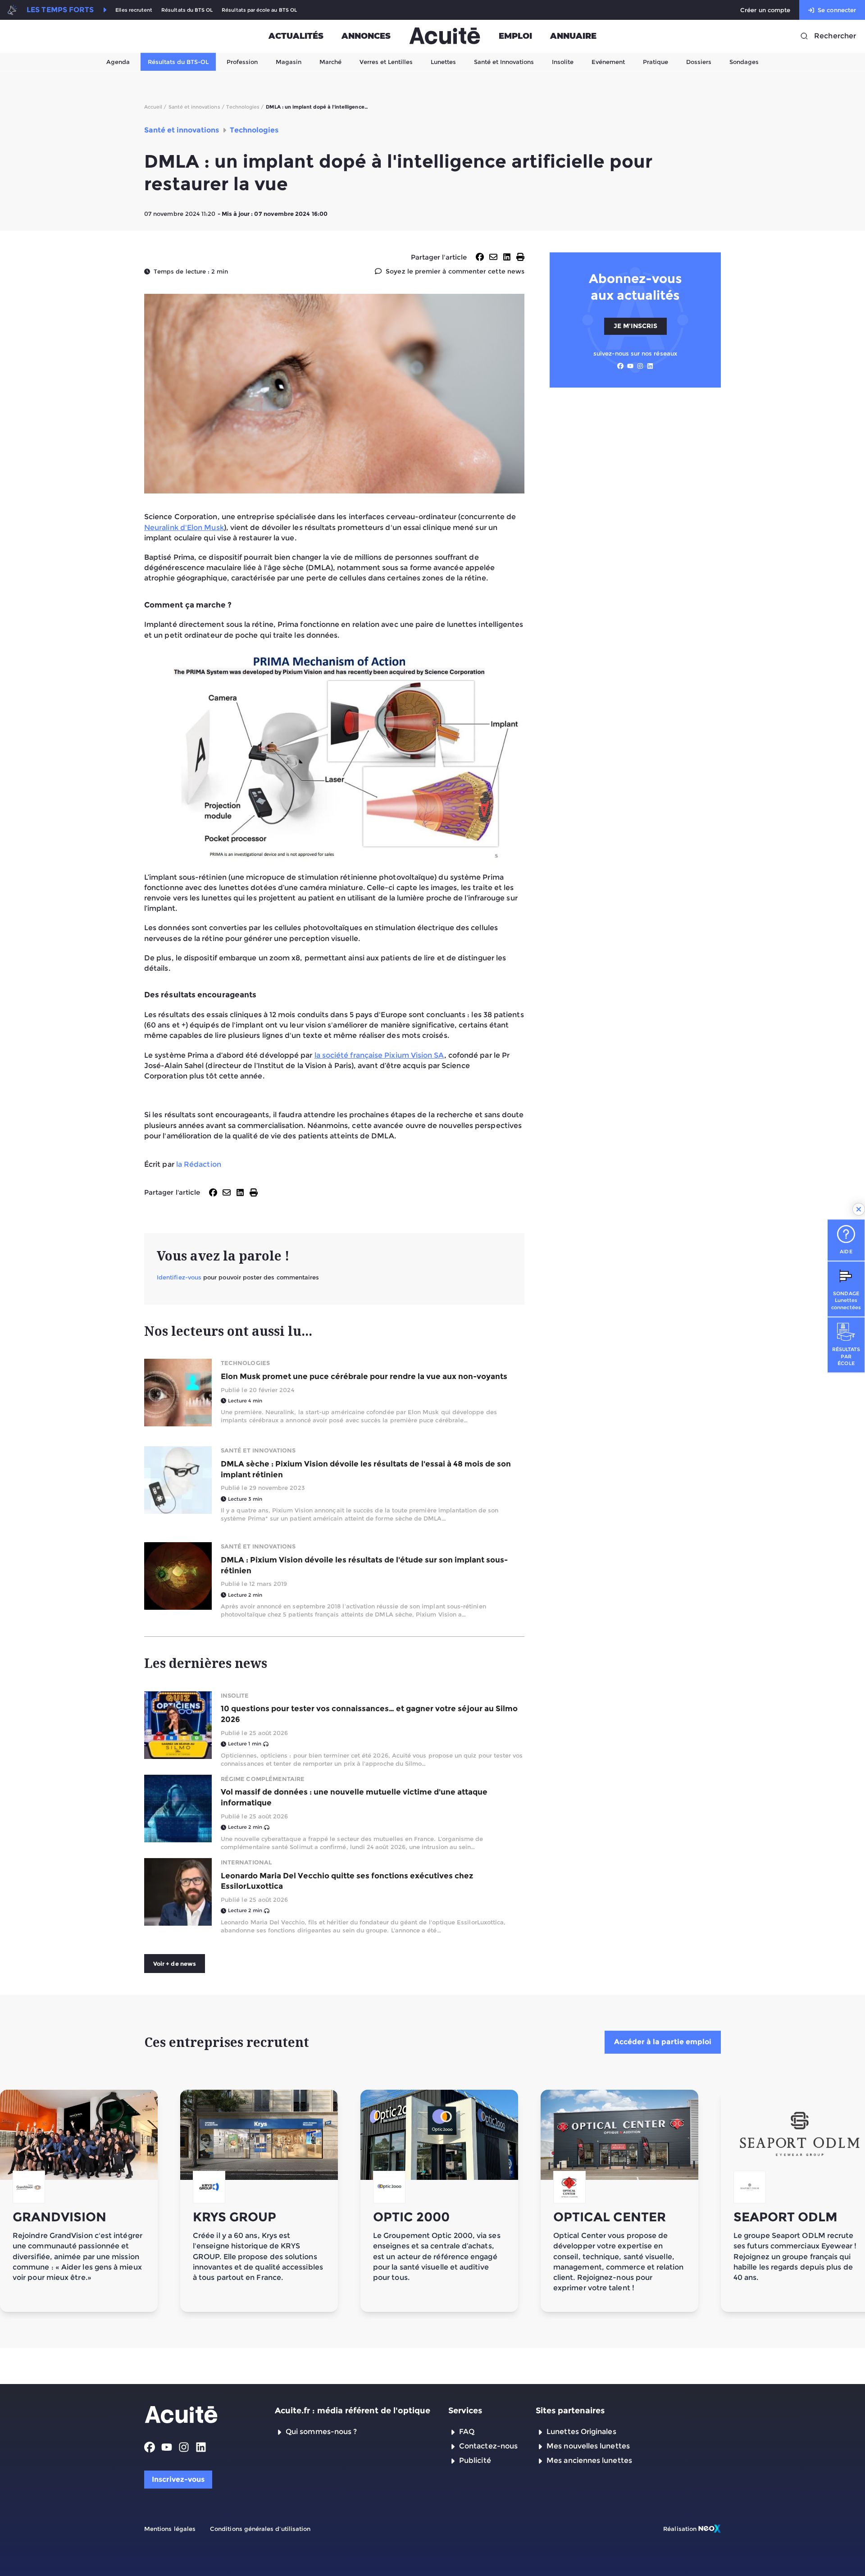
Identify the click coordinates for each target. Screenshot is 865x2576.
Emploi (515, 36)
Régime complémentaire (263, 1779)
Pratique (656, 62)
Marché (330, 62)
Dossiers (699, 62)
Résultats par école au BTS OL (259, 10)
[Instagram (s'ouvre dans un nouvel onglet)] (640, 366)
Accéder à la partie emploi (663, 2042)
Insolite (563, 62)
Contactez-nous (488, 2446)
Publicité (475, 2460)
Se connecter (837, 10)
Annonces (366, 36)
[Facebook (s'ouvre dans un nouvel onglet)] (620, 366)
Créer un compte (765, 10)
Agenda (118, 62)
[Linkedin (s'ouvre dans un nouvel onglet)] (650, 366)
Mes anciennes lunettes (589, 2460)
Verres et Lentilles (386, 62)
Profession (242, 62)
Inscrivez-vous (178, 2479)
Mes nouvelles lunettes (588, 2446)
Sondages (744, 62)
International (246, 1862)
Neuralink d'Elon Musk (184, 528)
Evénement (608, 62)
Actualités (296, 36)
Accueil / (155, 107)
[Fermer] (859, 1209)
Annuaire (573, 36)
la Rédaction (199, 1164)
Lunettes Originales (581, 2432)
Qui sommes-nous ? (321, 2432)
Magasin (289, 62)
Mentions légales (170, 2529)
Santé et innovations (258, 1450)
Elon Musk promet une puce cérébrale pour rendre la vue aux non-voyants (364, 1376)
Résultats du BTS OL (187, 10)
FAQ (467, 2432)
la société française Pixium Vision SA (379, 1055)
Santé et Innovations (504, 62)
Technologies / (245, 107)
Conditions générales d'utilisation (260, 2529)
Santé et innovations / (196, 107)
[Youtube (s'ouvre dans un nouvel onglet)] (630, 366)
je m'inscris (635, 326)
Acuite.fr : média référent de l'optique (353, 2411)
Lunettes (443, 62)
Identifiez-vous (179, 1277)
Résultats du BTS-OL (178, 62)
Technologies (245, 1363)
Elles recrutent (134, 10)
